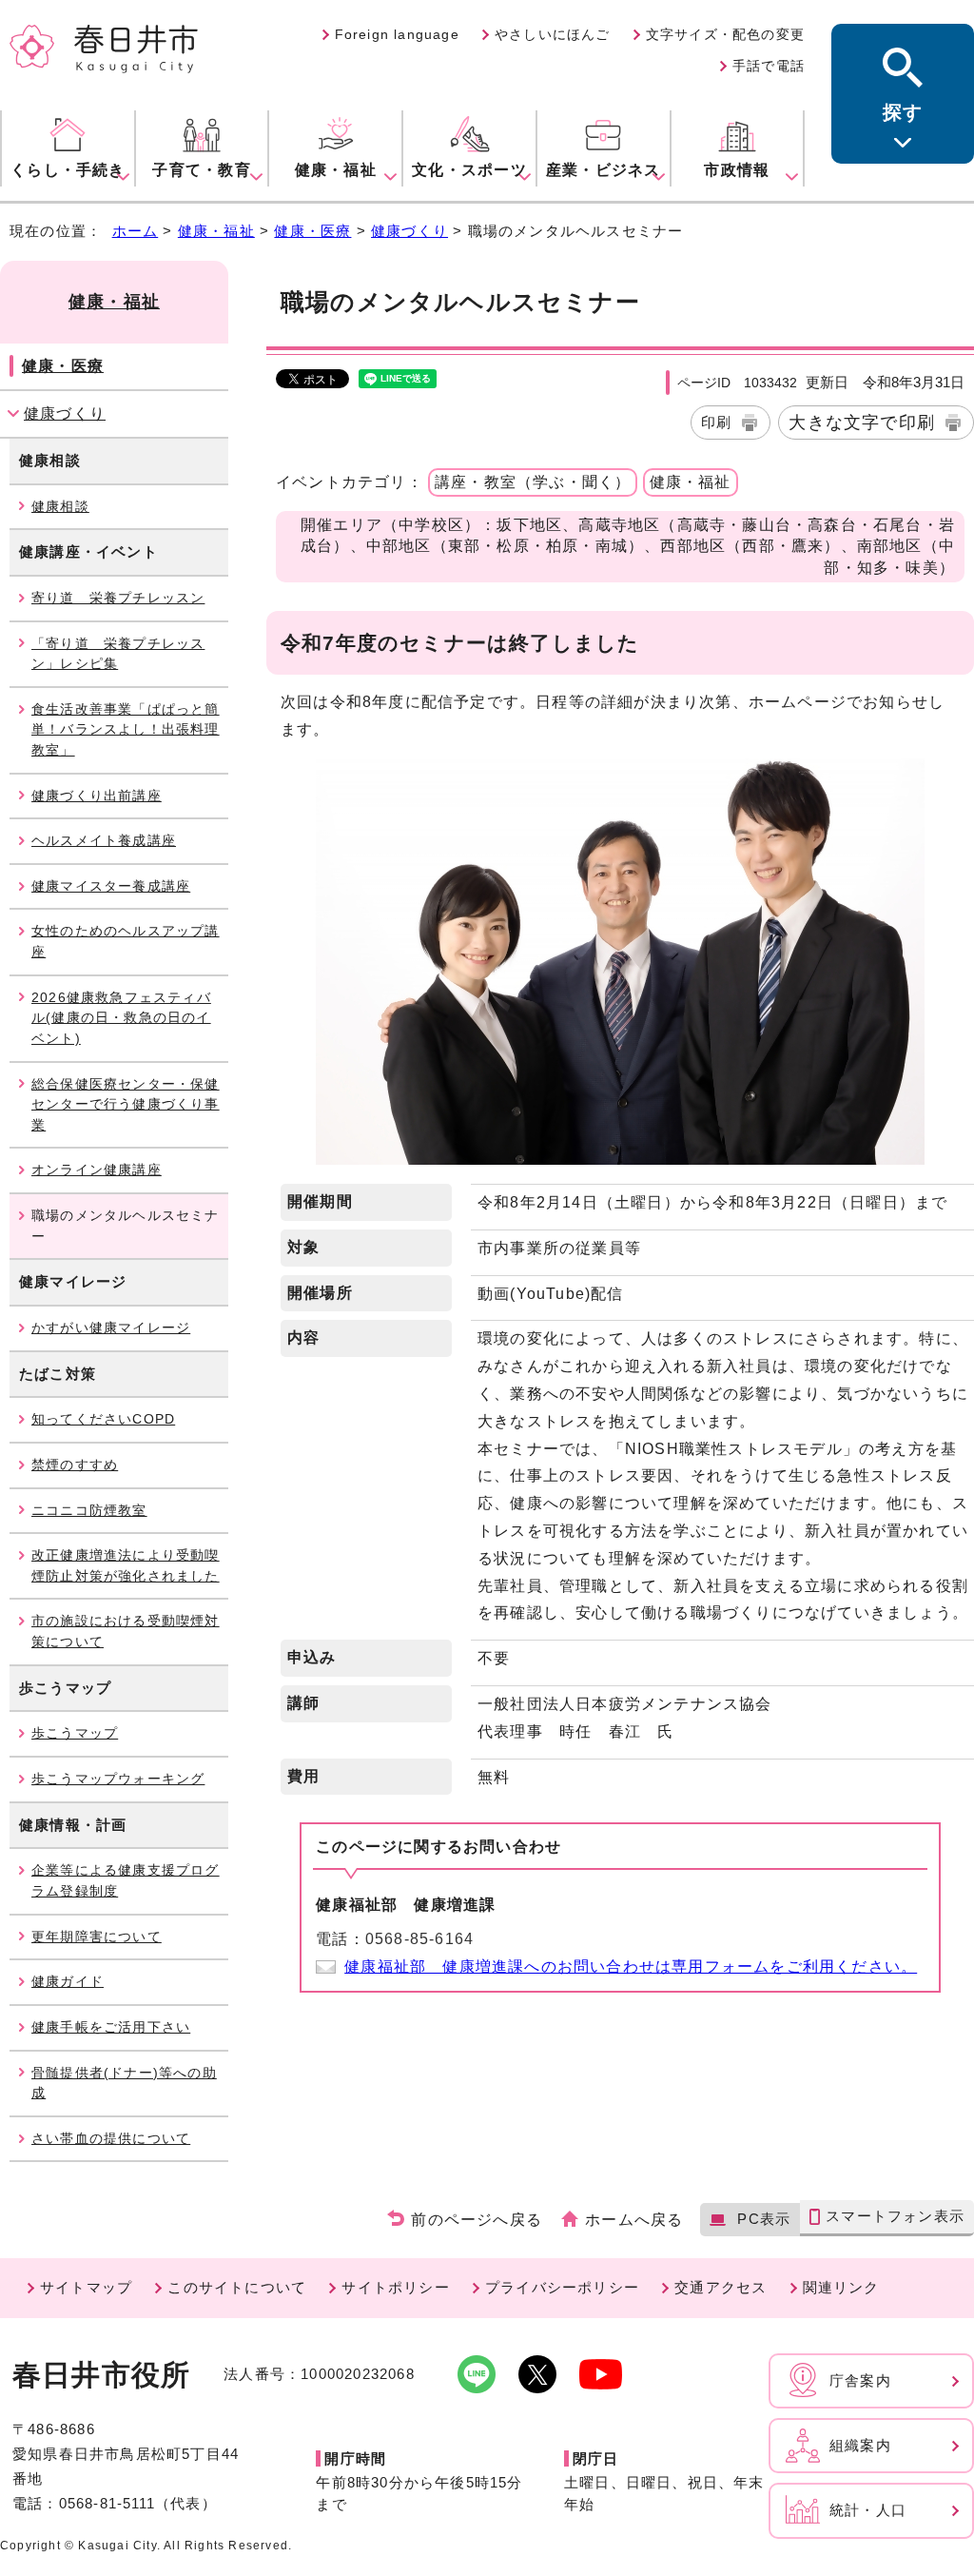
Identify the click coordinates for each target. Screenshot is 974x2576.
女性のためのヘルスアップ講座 (126, 941)
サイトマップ (86, 2287)
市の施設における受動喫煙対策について (126, 1631)
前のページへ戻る (477, 2220)
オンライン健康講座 (97, 1170)
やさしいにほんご (553, 34)
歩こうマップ (75, 1733)
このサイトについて (237, 2287)
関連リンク (841, 2287)
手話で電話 (769, 66)
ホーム (136, 231)
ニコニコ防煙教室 (89, 1510)
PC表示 (764, 2219)
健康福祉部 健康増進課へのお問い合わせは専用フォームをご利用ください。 (631, 1966)
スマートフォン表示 (895, 2216)
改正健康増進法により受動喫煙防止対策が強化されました (126, 1565)
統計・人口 (868, 2510)
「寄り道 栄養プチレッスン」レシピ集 (118, 654)
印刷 (716, 422)
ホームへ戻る (634, 2220)
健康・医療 (312, 231)
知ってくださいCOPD (103, 1419)
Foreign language (397, 34)
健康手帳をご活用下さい (111, 2027)
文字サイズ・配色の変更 (725, 34)
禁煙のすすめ (75, 1465)
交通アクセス (721, 2287)
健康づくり (409, 231)
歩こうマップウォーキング (118, 1779)
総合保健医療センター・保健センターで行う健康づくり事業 (126, 1104)
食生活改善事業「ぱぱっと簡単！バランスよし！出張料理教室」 (126, 729)
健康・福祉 (216, 231)
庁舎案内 (860, 2380)
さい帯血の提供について (111, 2138)
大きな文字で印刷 (862, 422)
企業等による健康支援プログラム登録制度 (126, 1880)
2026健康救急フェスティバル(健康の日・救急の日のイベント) (121, 1018)
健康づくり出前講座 (97, 796)
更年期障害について (97, 1937)
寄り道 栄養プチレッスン (118, 598)
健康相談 (60, 506)
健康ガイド (68, 1981)
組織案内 (860, 2445)
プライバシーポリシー (562, 2287)
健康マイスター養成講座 (111, 886)
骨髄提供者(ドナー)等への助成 (124, 2083)
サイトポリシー (395, 2287)
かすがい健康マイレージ (111, 1327)
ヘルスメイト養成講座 (104, 840)
